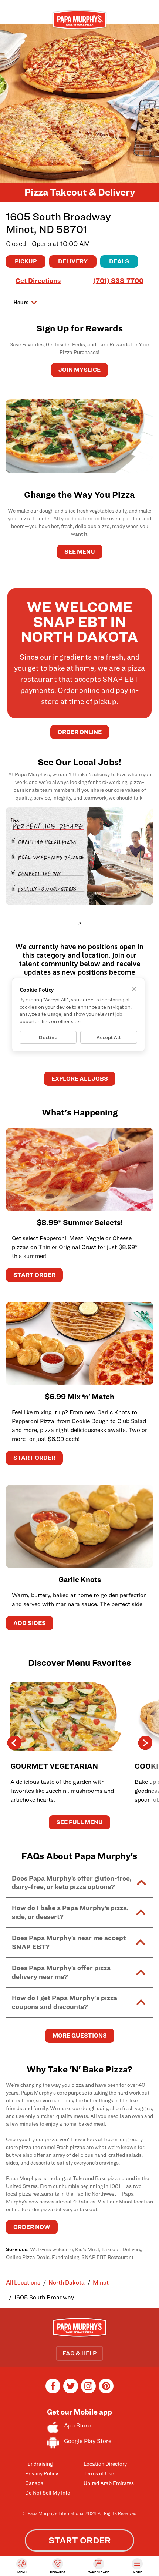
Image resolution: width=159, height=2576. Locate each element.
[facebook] (53, 2391)
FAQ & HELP (79, 2353)
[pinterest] (106, 2391)
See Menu (80, 552)
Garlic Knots (80, 1579)
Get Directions (38, 281)
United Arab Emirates (109, 2483)
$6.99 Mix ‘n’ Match (79, 1397)
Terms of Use (99, 2473)
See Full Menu (79, 1822)
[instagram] (88, 2391)
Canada (34, 2483)
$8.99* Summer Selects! (80, 1222)
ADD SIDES (30, 1623)
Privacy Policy (42, 2473)
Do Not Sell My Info (48, 2492)
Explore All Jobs (80, 1079)
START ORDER (34, 1275)
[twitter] (71, 2391)
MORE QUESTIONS (80, 2036)
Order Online (80, 732)
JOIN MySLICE (79, 370)
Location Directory (105, 2464)
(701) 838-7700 (118, 281)
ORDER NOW (32, 2227)
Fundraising (39, 2464)
